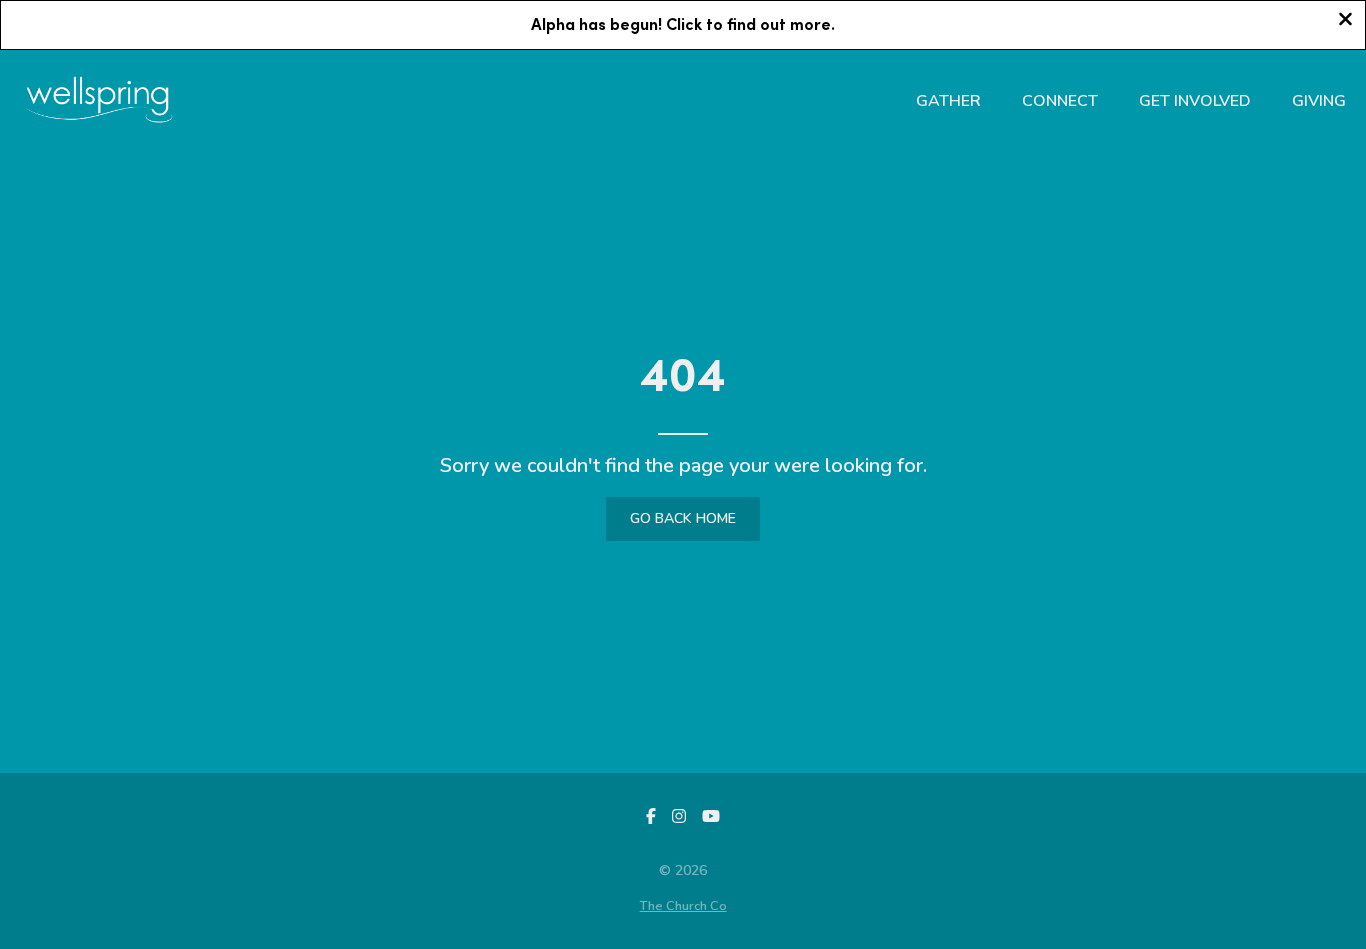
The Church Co (683, 906)
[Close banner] (1345, 21)
